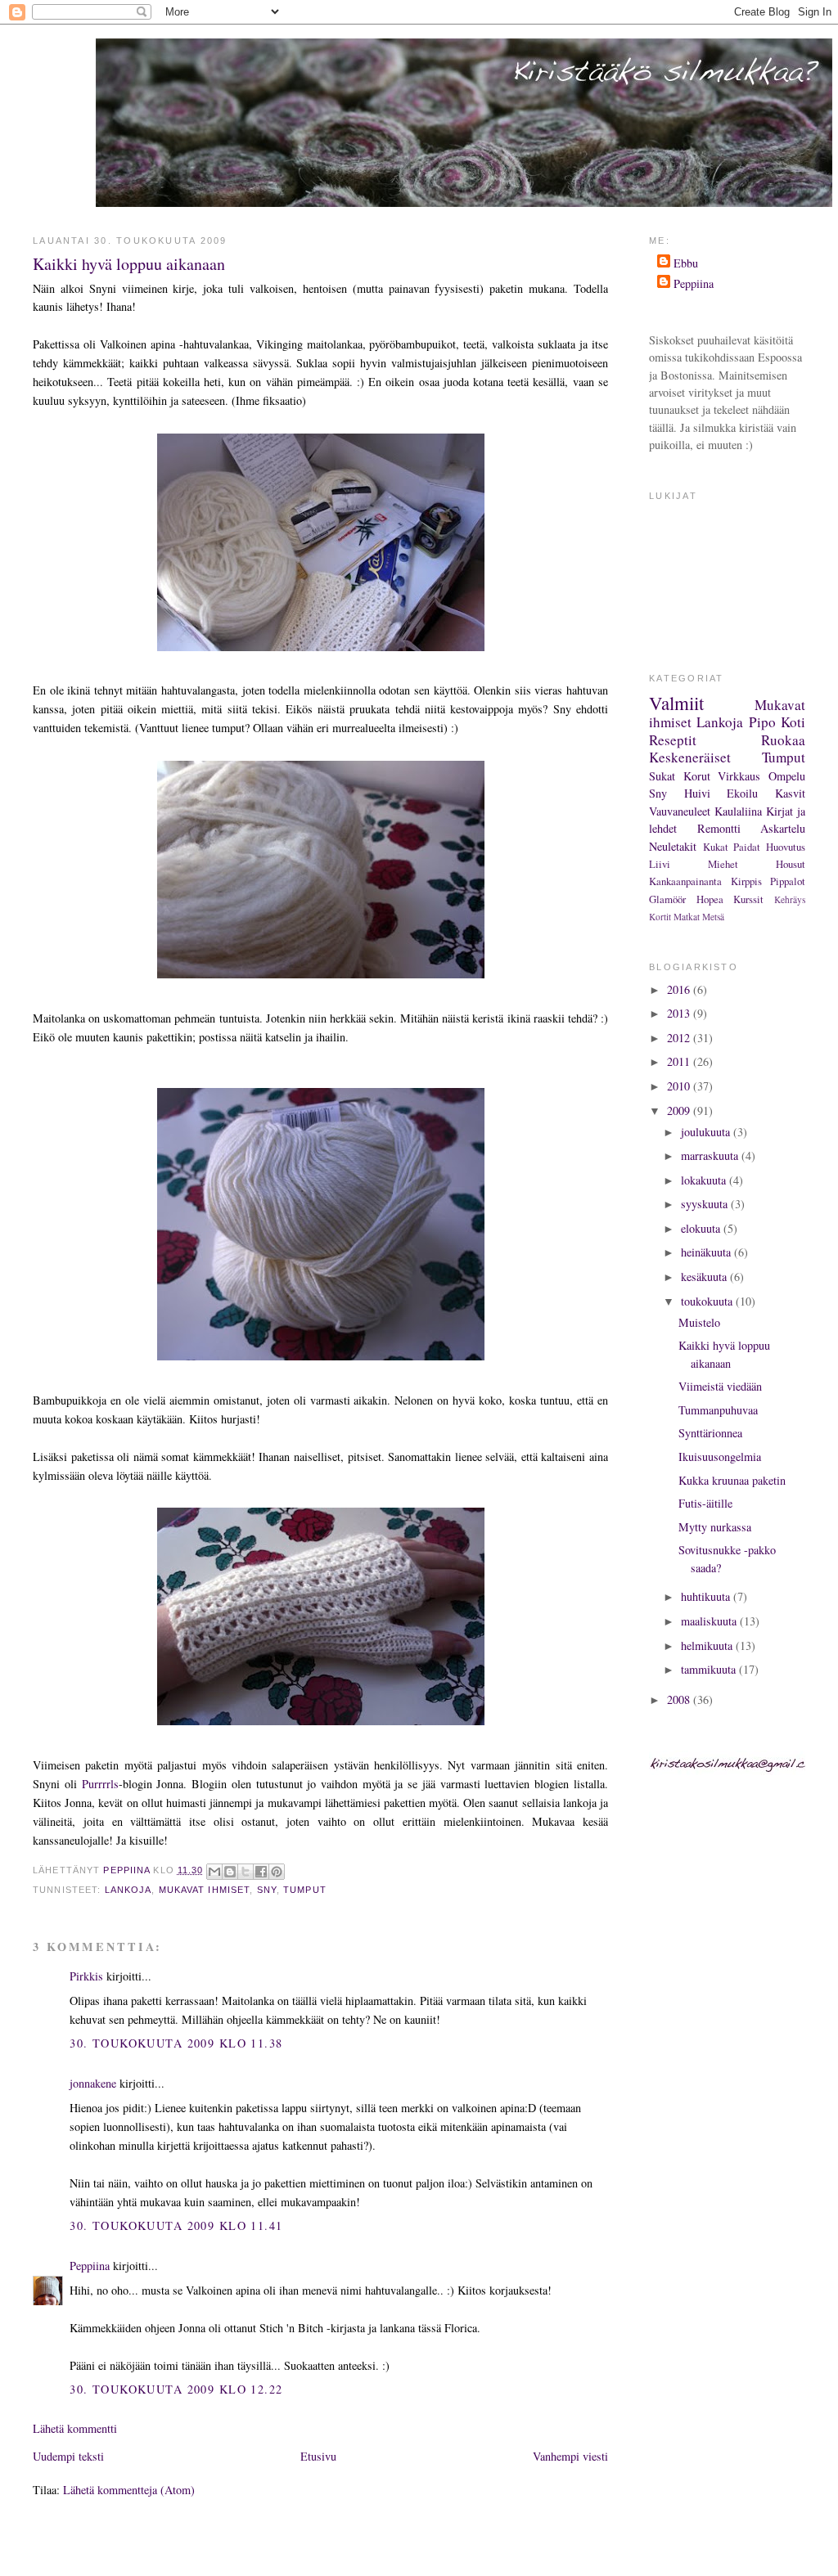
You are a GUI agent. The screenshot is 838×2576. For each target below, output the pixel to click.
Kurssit (748, 899)
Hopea (710, 899)
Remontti (719, 828)
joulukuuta (707, 1132)
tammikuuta (710, 1669)
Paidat (747, 847)
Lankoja (128, 1890)
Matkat (687, 917)
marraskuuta (711, 1155)
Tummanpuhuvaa (718, 1410)
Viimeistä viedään (720, 1386)
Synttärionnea (710, 1433)
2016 (680, 989)
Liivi (660, 864)
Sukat (662, 776)
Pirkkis (86, 1976)
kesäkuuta (705, 1277)
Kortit (660, 917)
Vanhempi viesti (570, 2456)
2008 (680, 1699)
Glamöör (667, 899)
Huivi (697, 793)
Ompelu (787, 776)
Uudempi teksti (68, 2456)
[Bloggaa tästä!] (230, 1872)
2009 (680, 1110)
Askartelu (783, 828)
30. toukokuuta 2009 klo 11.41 (176, 2225)
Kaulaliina (738, 811)
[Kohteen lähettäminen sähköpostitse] (214, 1872)
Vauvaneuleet (680, 811)
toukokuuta (708, 1301)
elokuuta (702, 1228)
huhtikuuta (707, 1596)
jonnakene (93, 2083)
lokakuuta (705, 1180)
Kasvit (790, 793)
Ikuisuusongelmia (720, 1457)
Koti (793, 722)
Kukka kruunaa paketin (732, 1480)
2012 (680, 1038)
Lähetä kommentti (75, 2428)
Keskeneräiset (690, 757)
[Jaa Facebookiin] (261, 1872)
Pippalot (788, 881)
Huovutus (786, 847)
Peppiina (90, 2266)
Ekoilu (742, 793)
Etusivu (318, 2456)
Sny (267, 1890)
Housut (791, 864)
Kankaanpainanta (685, 881)
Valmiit (676, 703)
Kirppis (746, 881)
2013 (680, 1013)
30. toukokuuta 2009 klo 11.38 (176, 2043)
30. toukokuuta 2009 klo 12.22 (176, 2389)
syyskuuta (706, 1204)
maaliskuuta (710, 1621)
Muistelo (699, 1322)
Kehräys (790, 899)
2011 (680, 1061)
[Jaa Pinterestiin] (277, 1872)
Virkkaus (739, 776)
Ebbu (686, 263)
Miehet (723, 864)
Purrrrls (100, 1784)
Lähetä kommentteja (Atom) (129, 2490)
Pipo (762, 722)
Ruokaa (783, 740)
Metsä (713, 917)
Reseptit (673, 740)
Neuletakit (673, 846)
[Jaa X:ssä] (246, 1872)
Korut (697, 776)
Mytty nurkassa (715, 1527)
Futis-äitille (705, 1503)
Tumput (305, 1890)
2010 (680, 1086)
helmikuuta (708, 1645)
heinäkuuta (707, 1252)
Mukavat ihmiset (205, 1890)
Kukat (716, 847)
